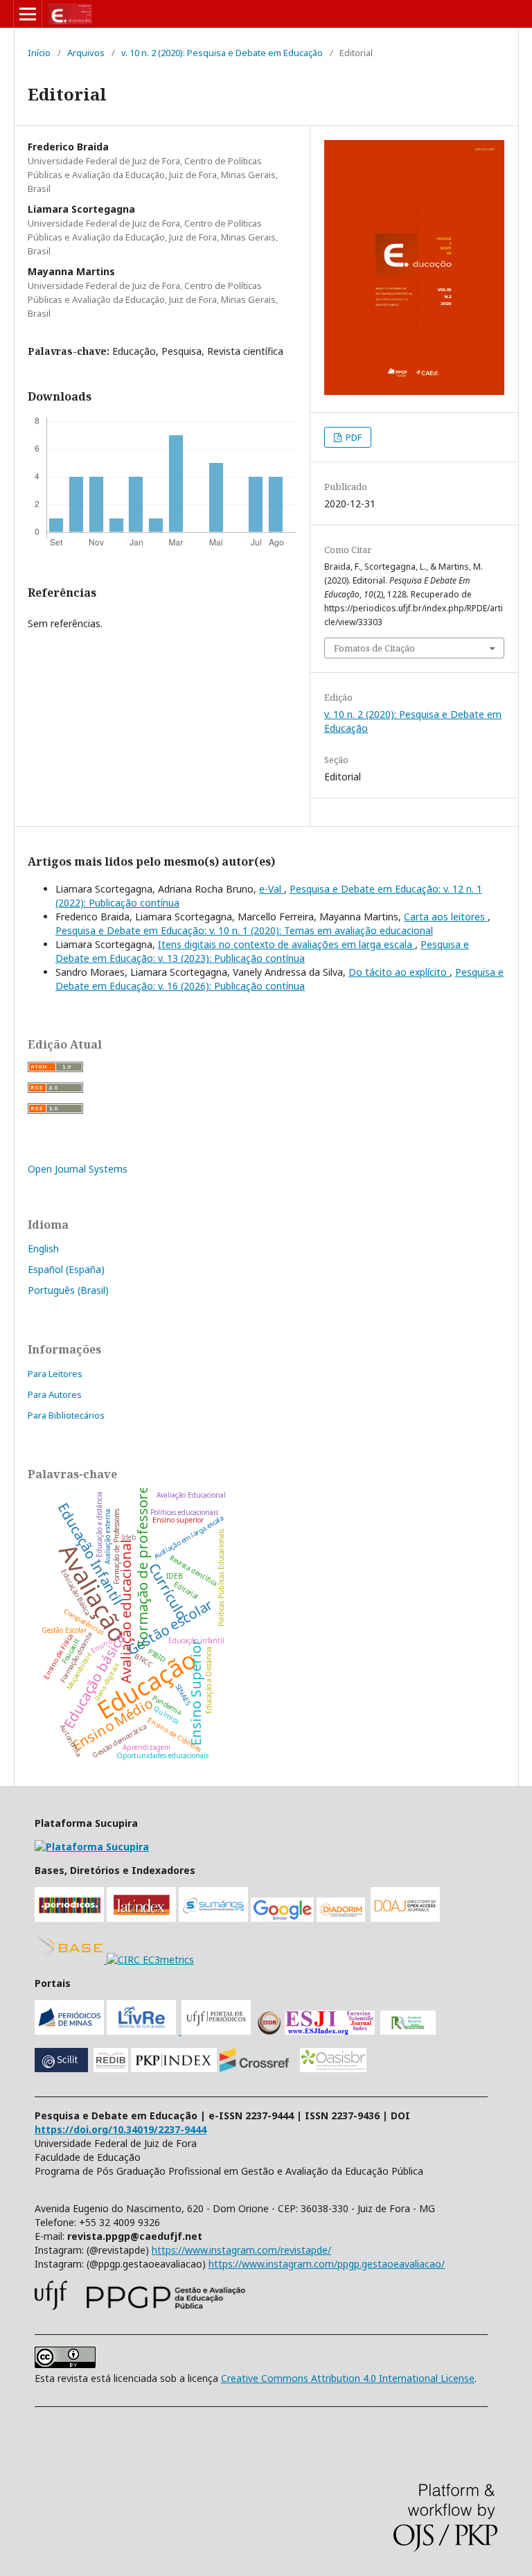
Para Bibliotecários (66, 1415)
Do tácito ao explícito (399, 972)
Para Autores (55, 1394)
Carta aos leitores (446, 917)
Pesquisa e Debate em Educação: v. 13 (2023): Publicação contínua (262, 951)
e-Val (272, 889)
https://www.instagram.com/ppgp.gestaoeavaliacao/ (327, 2264)
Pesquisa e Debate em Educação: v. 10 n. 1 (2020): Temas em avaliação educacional (244, 930)
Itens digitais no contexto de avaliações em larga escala (286, 944)
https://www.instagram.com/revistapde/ (241, 2250)
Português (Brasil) (68, 1290)
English (43, 1248)
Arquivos (86, 53)
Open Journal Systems (78, 1169)
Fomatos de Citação (374, 648)
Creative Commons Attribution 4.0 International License (348, 2378)
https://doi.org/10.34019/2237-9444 (121, 2129)
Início (39, 53)
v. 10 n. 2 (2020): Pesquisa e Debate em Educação (222, 53)
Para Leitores (55, 1374)
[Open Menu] (28, 14)
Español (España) (66, 1269)
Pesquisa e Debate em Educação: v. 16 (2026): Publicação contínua (280, 979)
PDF (353, 437)
